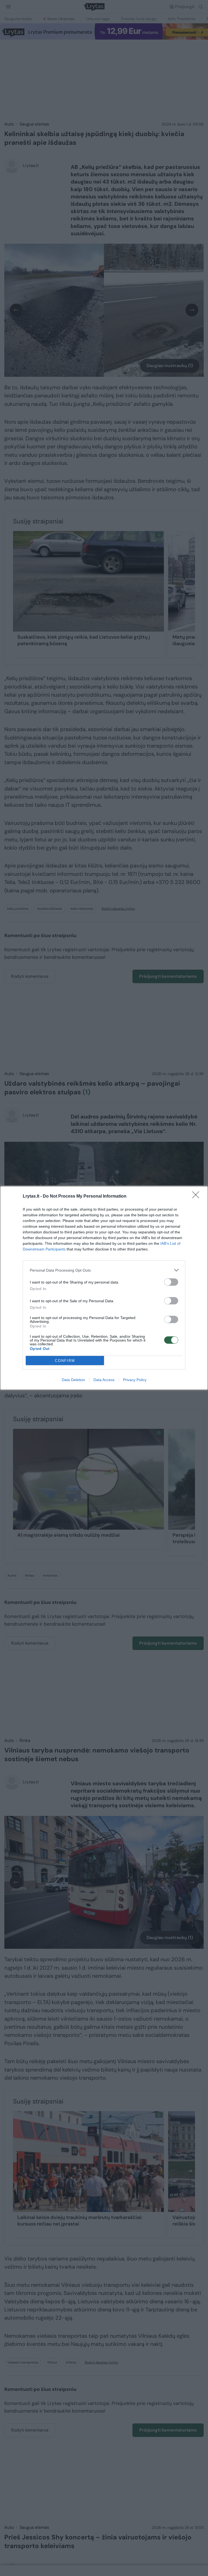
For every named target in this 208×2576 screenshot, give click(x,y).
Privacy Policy (135, 1380)
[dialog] (104, 1288)
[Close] (197, 1197)
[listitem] (104, 1270)
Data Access (104, 1380)
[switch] (171, 1282)
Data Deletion (73, 1380)
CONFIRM (65, 1361)
